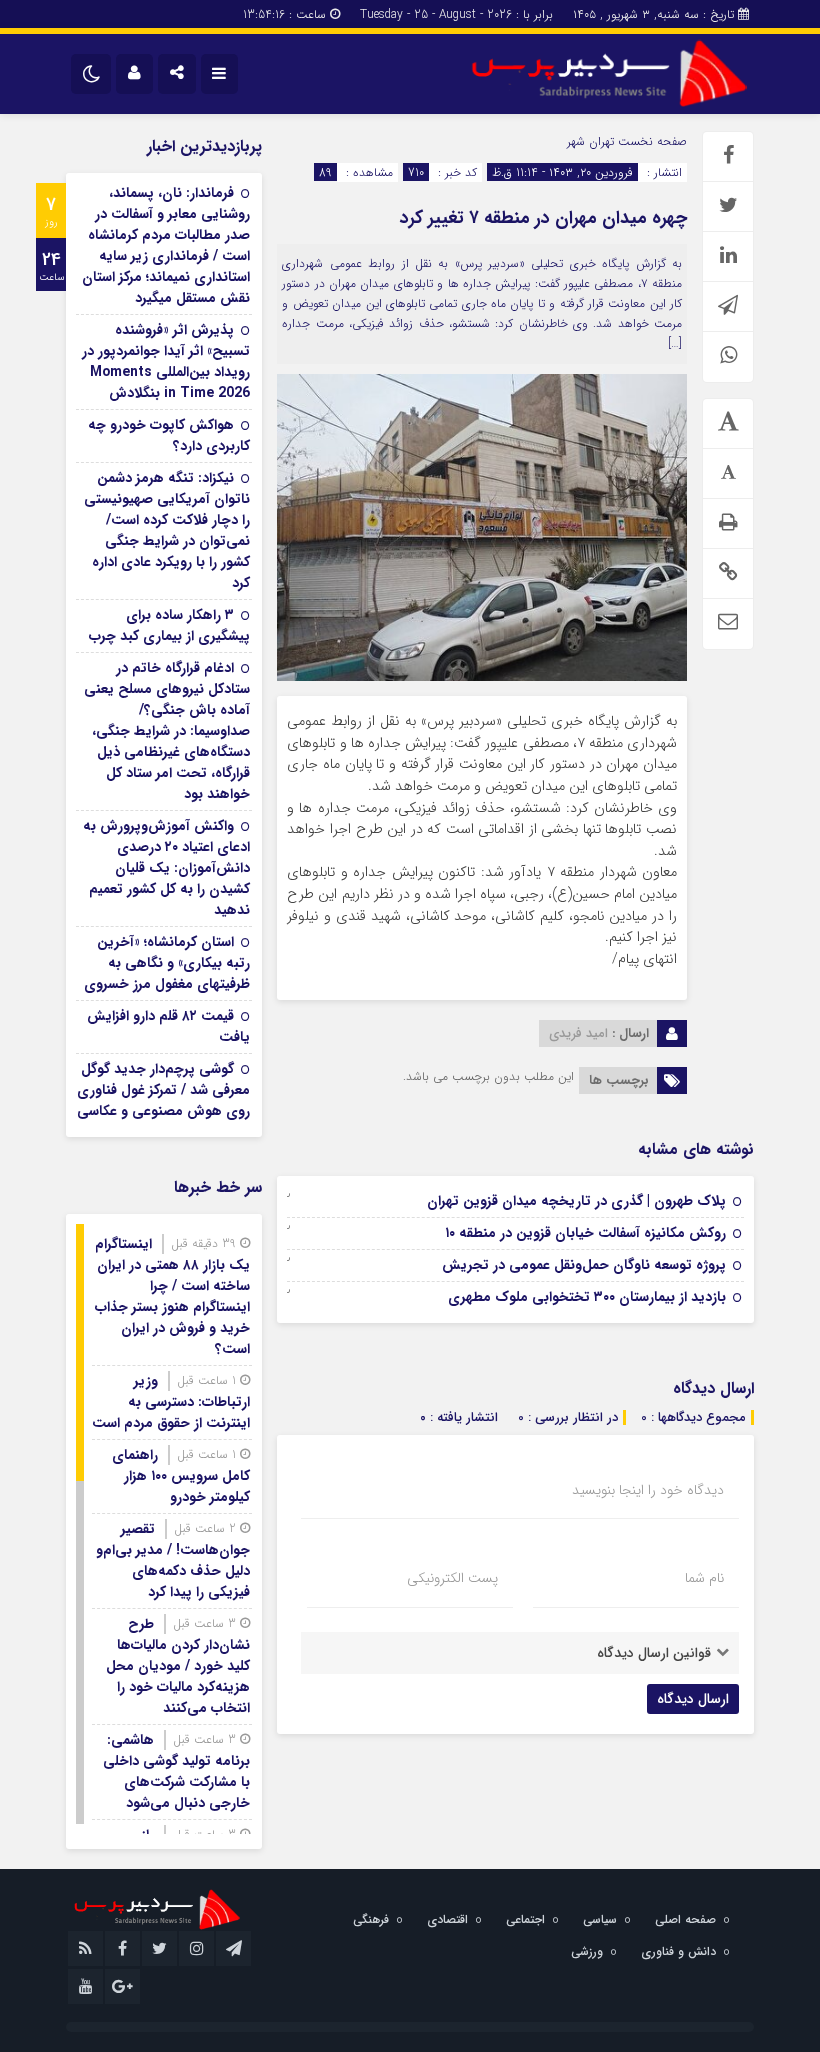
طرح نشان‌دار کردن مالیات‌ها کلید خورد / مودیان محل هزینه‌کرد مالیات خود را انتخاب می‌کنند (178, 1666)
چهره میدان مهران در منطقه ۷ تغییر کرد (543, 218)
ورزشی (587, 1951)
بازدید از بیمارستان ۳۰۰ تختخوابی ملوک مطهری (587, 1297)
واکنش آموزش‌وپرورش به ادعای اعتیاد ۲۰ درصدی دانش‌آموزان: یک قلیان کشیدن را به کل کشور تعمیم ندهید (166, 868)
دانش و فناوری (678, 1951)
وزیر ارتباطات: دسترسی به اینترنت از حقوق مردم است (171, 1402)
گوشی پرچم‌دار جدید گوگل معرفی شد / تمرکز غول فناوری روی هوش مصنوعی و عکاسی (163, 1090)
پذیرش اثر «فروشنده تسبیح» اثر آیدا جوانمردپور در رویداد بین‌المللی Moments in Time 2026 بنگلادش (166, 361)
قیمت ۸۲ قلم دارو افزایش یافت (168, 1026)
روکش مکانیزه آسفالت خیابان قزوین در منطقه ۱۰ (585, 1233)
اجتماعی (525, 1919)
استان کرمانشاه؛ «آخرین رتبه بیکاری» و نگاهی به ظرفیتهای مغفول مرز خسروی (167, 963)
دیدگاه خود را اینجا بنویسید (648, 1490)
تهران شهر (590, 141)
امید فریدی (578, 1033)
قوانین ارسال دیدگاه (654, 1653)
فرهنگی (371, 1919)
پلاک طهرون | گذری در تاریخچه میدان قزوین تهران (576, 1201)
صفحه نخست (650, 141)
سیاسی (600, 1919)
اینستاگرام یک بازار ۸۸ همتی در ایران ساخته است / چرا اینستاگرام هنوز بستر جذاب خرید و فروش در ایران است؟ (172, 1296)
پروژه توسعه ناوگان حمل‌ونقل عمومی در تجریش (584, 1265)
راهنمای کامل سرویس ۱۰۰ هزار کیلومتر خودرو (181, 1476)
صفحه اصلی (685, 1919)
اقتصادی (447, 1919)
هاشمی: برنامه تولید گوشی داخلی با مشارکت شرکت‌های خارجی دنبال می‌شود (176, 1771)
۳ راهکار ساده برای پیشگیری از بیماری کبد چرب (169, 625)
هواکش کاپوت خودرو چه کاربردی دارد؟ (169, 435)
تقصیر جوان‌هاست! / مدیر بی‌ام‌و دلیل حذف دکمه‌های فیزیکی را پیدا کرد (173, 1560)
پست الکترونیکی (452, 1578)
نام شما (704, 1578)
